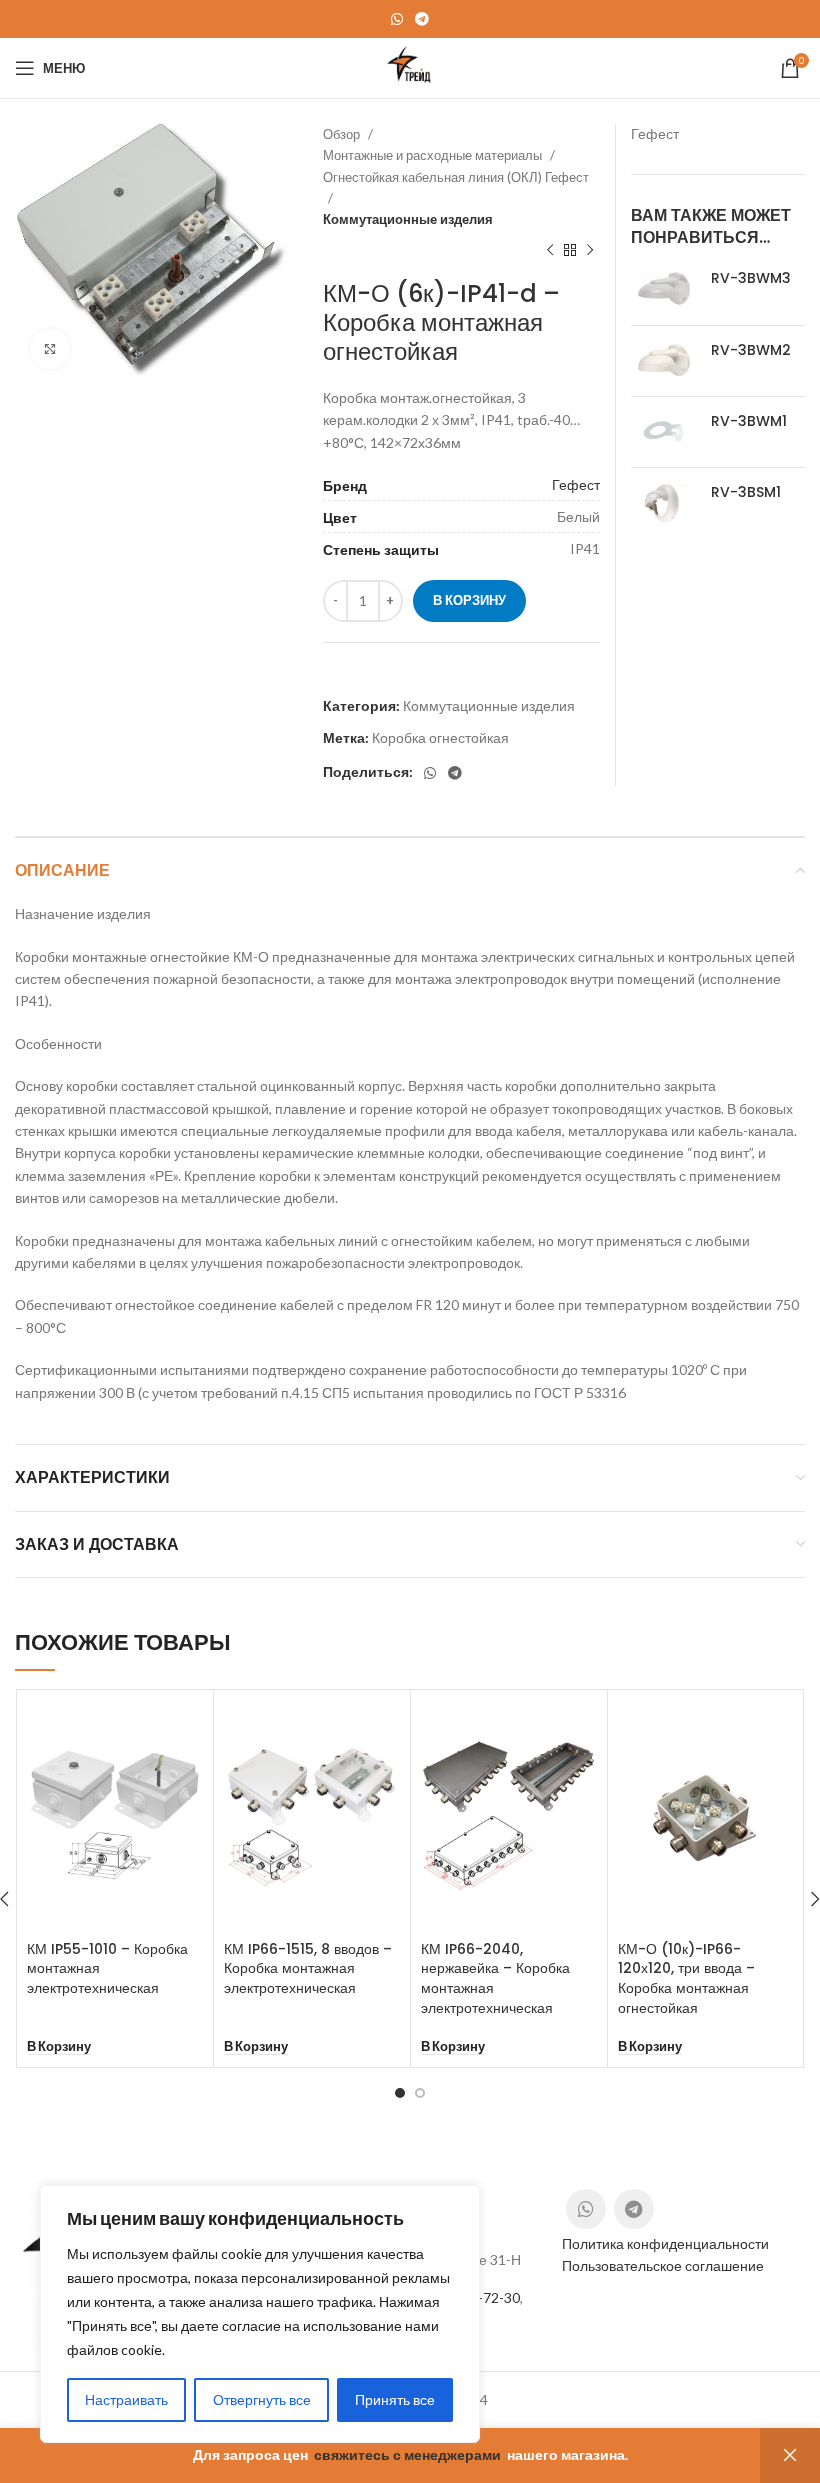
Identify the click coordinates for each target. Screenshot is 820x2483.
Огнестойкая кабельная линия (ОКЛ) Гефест (456, 177)
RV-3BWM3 (751, 278)
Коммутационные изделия (408, 219)
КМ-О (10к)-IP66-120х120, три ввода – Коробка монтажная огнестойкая (686, 1978)
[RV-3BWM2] (663, 361)
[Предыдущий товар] (550, 250)
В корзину (469, 600)
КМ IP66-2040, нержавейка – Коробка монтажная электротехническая (495, 1978)
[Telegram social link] (422, 19)
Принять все (395, 2399)
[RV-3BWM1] (663, 432)
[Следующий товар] (590, 250)
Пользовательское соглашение (663, 2265)
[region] (260, 2314)
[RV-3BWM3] (663, 289)
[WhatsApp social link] (397, 19)
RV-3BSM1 (746, 492)
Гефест (576, 484)
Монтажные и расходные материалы (434, 155)
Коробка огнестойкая (440, 737)
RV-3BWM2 (751, 350)
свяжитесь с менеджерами (407, 2454)
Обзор (343, 134)
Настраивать (126, 2399)
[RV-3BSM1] (663, 503)
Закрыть (790, 2455)
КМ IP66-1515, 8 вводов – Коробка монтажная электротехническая (308, 1968)
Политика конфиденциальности (665, 2243)
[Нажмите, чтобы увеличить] (50, 349)
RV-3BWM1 (749, 421)
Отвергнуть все (262, 2399)
